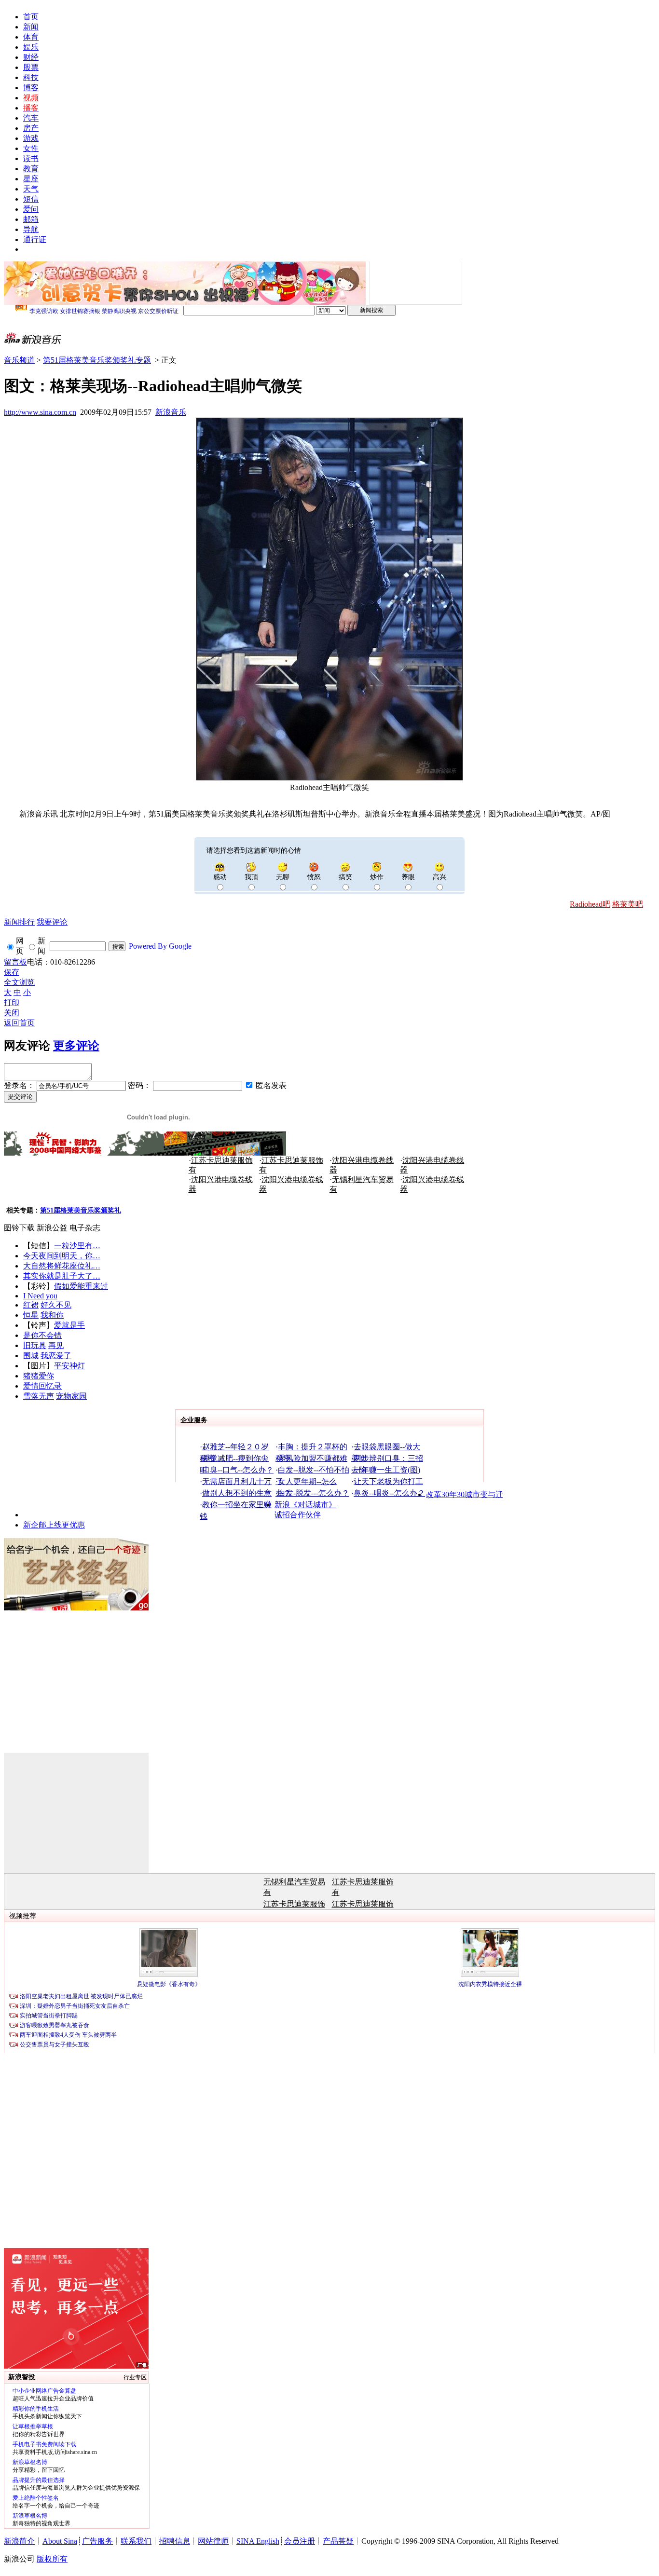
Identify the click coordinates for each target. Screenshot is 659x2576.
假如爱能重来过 (81, 1286)
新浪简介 (19, 2541)
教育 (31, 169)
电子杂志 (85, 1228)
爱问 (31, 209)
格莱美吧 (628, 904)
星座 (31, 179)
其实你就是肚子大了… (62, 1276)
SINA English (258, 2541)
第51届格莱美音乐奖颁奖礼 (81, 1210)
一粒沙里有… (77, 1246)
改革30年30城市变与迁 (465, 1494)
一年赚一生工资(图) (387, 1470)
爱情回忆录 (42, 1386)
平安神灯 (69, 1366)
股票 (31, 67)
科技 (31, 77)
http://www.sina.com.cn (40, 412)
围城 (31, 1356)
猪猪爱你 (39, 1376)
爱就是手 (69, 1325)
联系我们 (136, 2541)
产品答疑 (338, 2541)
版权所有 (52, 2559)
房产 (31, 128)
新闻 (31, 27)
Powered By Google (160, 946)
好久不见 (56, 1305)
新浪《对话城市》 (305, 1505)
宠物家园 (71, 1396)
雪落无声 (39, 1396)
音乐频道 (19, 360)
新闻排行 (19, 922)
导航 (31, 229)
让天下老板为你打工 (388, 1481)
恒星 (31, 1315)
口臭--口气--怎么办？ (238, 1470)
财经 (31, 57)
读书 (31, 158)
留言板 (15, 962)
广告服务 (97, 2541)
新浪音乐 (171, 412)
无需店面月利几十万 (237, 1481)
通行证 (35, 239)
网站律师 (213, 2541)
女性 (31, 148)
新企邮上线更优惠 (54, 1525)
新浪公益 (52, 1228)
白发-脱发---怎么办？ (314, 1493)
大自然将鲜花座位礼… (62, 1266)
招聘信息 (175, 2541)
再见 (56, 1345)
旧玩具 (35, 1345)
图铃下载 (19, 1228)
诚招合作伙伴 (298, 1515)
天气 (31, 189)
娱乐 (31, 47)
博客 (31, 88)
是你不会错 (42, 1335)
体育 (31, 37)
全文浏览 (19, 982)
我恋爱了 (56, 1356)
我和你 (52, 1315)
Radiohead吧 (590, 904)
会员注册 (300, 2541)
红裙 (31, 1305)
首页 (31, 17)
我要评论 (52, 922)
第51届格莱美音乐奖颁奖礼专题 (97, 360)
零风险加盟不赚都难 (313, 1458)
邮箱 (31, 219)
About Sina (60, 2541)
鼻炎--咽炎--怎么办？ (389, 1493)
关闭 (12, 1013)
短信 (31, 199)
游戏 (31, 138)
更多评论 (76, 1046)
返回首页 (19, 1023)
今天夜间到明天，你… (62, 1256)
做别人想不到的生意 (237, 1493)
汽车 (31, 118)
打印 (12, 1002)
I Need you (40, 1296)
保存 (12, 972)
